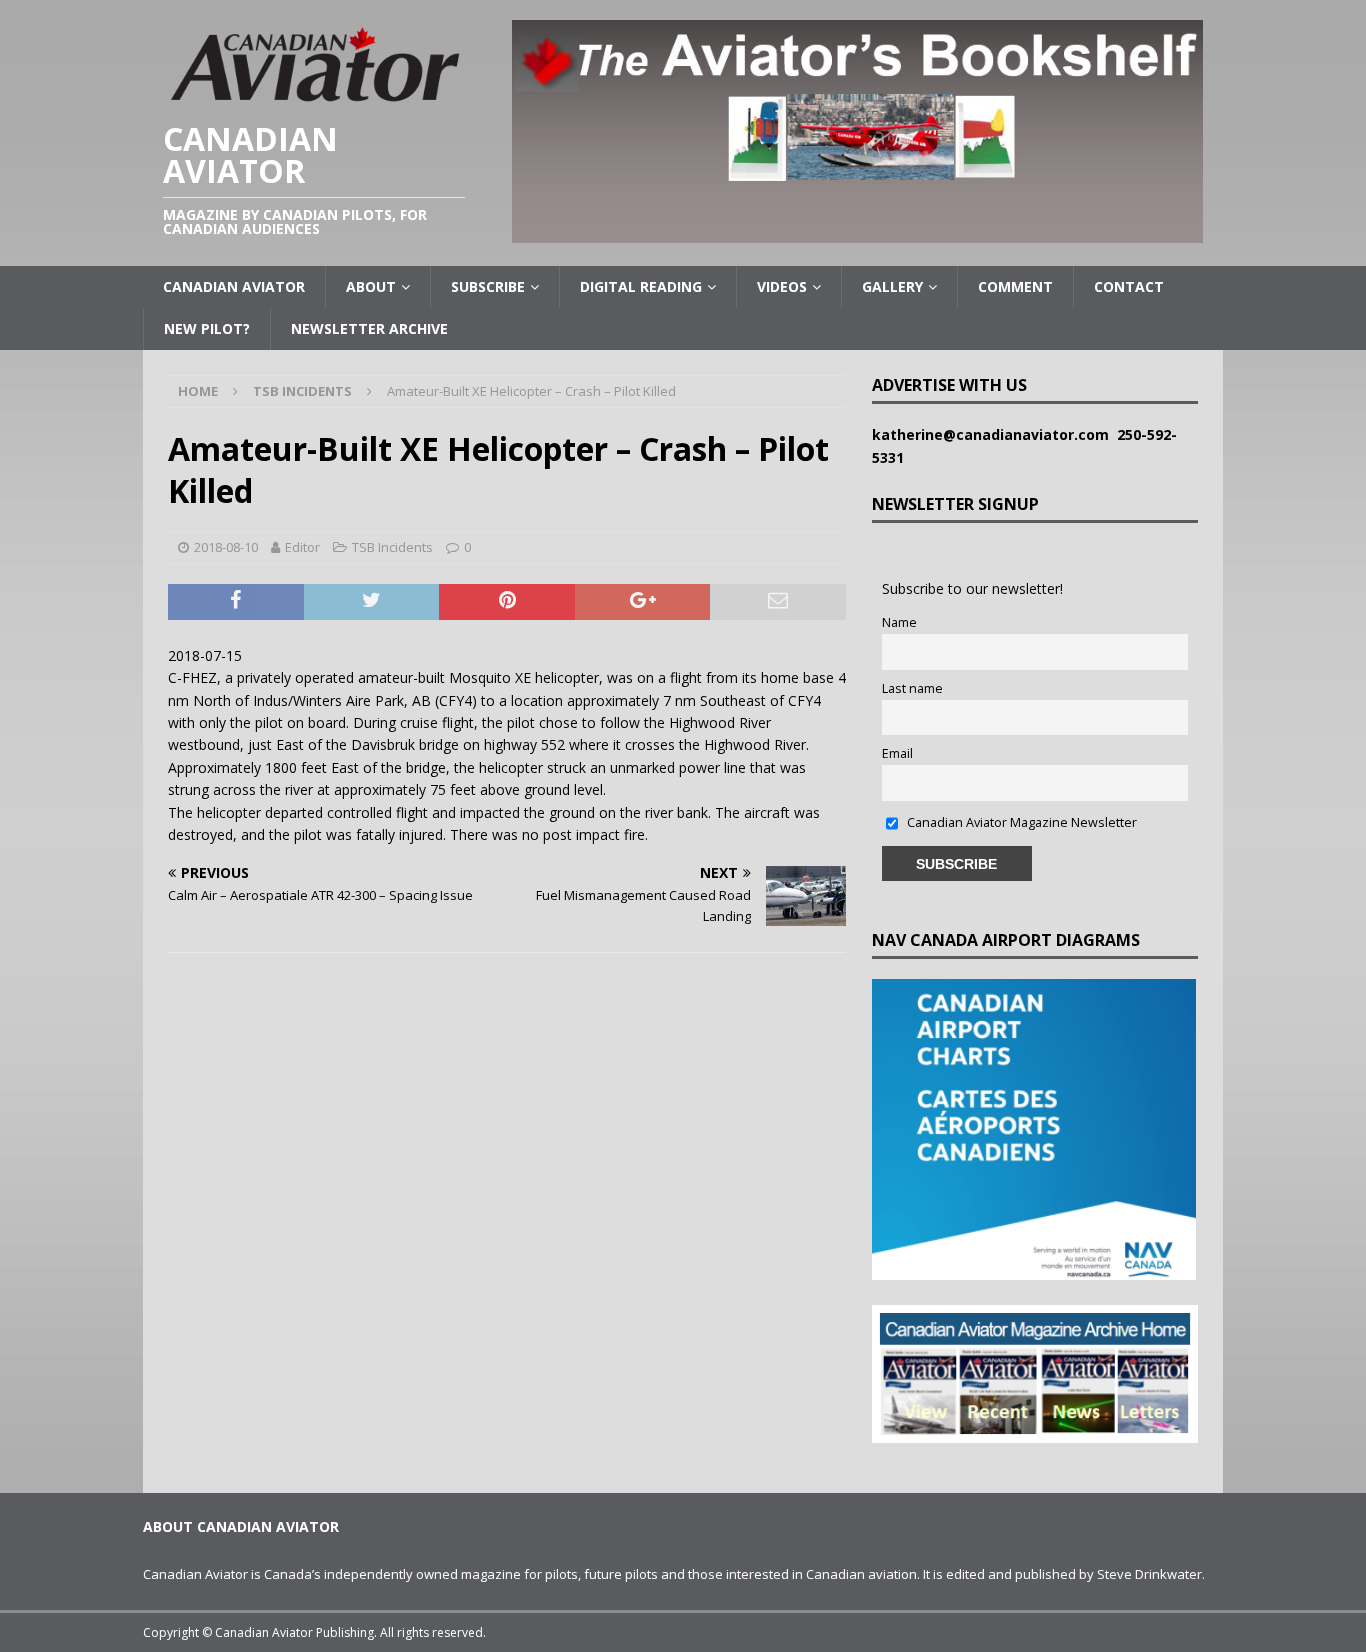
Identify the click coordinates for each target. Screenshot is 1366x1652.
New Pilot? (207, 328)
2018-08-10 (226, 547)
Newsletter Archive (369, 328)
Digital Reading (641, 286)
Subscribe (488, 286)
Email (897, 753)
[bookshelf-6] (857, 231)
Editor (302, 547)
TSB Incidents (392, 547)
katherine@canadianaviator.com (994, 434)
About (371, 286)
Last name (912, 688)
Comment (1015, 286)
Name (899, 622)
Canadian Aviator (234, 286)
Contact (1129, 286)
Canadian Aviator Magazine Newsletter (1020, 822)
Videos (782, 286)
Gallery (892, 286)
